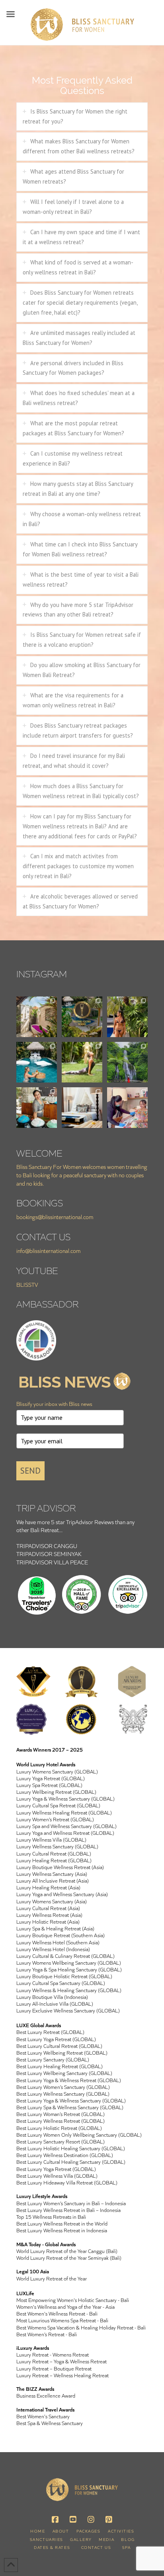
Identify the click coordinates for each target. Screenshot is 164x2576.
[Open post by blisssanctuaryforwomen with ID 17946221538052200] (37, 1062)
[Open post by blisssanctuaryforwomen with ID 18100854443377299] (82, 1017)
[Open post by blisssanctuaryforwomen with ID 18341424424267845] (127, 1062)
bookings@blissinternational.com (55, 1217)
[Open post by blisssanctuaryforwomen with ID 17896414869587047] (82, 1062)
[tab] (82, 117)
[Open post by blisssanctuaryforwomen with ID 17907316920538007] (37, 1017)
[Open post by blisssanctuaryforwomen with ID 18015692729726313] (127, 1108)
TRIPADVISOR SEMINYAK (49, 1554)
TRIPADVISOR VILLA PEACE (52, 1562)
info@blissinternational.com (49, 1251)
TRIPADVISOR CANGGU (47, 1546)
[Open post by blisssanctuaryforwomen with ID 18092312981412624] (127, 1017)
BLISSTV (27, 1285)
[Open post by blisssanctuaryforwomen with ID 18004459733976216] (37, 1108)
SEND (30, 1471)
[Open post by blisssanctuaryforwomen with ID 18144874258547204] (82, 1108)
